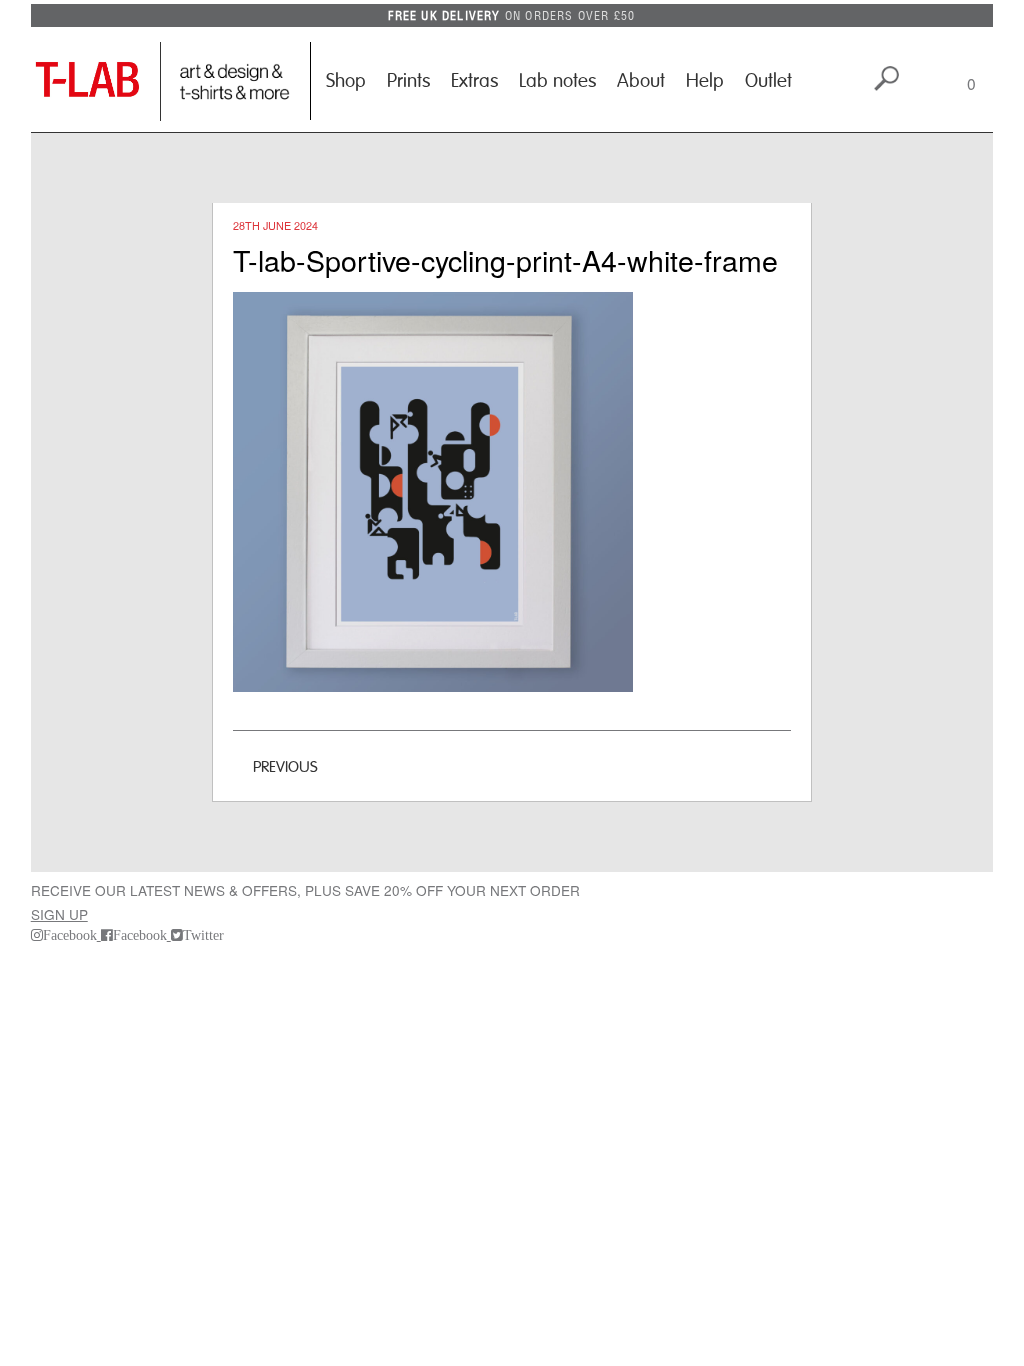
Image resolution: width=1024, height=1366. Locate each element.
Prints (408, 81)
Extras (474, 81)
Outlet (768, 81)
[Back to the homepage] (96, 81)
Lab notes (557, 81)
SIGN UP (59, 914)
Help (705, 81)
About (641, 81)
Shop (346, 81)
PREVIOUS (285, 767)
